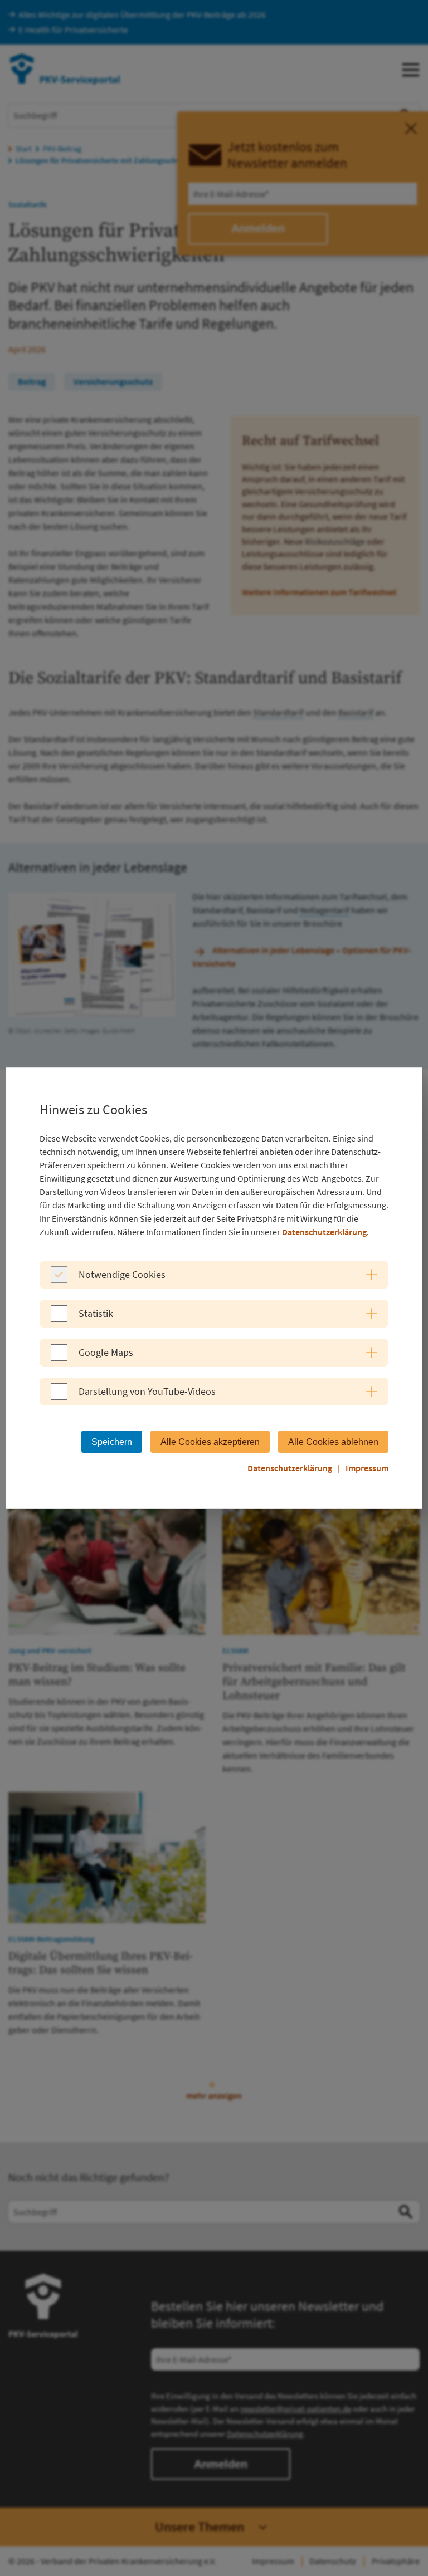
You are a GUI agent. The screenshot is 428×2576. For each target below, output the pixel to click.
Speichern (112, 1442)
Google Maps (106, 1352)
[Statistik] (59, 1319)
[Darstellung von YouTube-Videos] (59, 1397)
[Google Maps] (59, 1358)
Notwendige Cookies (122, 1274)
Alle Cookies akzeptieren (210, 1442)
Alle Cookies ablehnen (333, 1442)
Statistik (96, 1313)
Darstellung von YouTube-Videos (147, 1391)
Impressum (367, 1468)
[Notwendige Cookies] (59, 1280)
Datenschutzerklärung (324, 1232)
